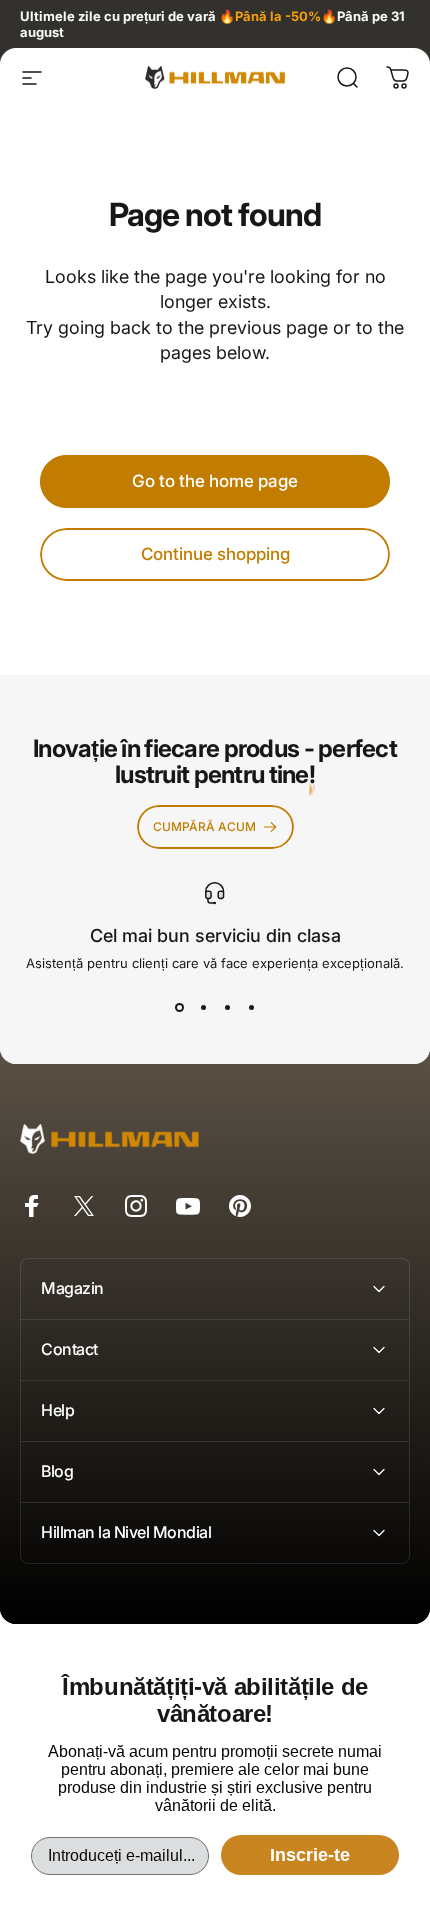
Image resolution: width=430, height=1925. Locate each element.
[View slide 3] (227, 1007)
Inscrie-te (310, 1855)
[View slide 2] (203, 1007)
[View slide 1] (179, 1007)
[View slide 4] (251, 1007)
